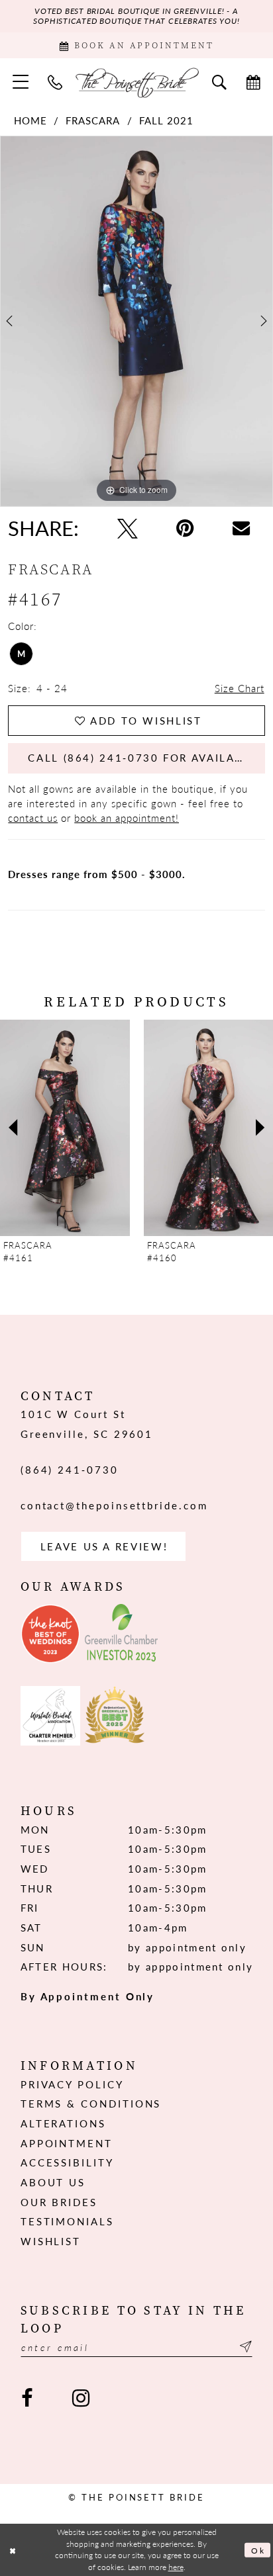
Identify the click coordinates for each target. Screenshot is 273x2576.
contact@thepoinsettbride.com (114, 1505)
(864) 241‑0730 (70, 1470)
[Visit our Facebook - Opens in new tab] (27, 2399)
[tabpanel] (136, 321)
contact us (33, 818)
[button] (21, 82)
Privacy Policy (72, 2084)
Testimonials (67, 2221)
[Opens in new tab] (50, 1634)
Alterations (63, 2123)
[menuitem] (21, 82)
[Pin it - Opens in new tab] (185, 528)
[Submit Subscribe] (244, 2347)
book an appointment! (127, 818)
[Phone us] (56, 82)
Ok (258, 2550)
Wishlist (51, 2241)
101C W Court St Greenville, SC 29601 (87, 1424)
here (176, 2567)
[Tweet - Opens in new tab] (127, 528)
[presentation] (89, 1128)
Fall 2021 (166, 121)
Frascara (93, 121)
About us (53, 2182)
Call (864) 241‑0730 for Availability (146, 758)
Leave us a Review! (104, 1546)
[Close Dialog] (13, 2550)
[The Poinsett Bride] (137, 82)
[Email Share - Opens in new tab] (241, 528)
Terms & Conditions (91, 2104)
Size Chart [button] (240, 688)
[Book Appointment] (254, 82)
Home (30, 121)
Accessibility (67, 2162)
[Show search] (219, 82)
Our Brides (59, 2202)
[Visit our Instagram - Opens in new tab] (81, 2399)
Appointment (67, 2143)
